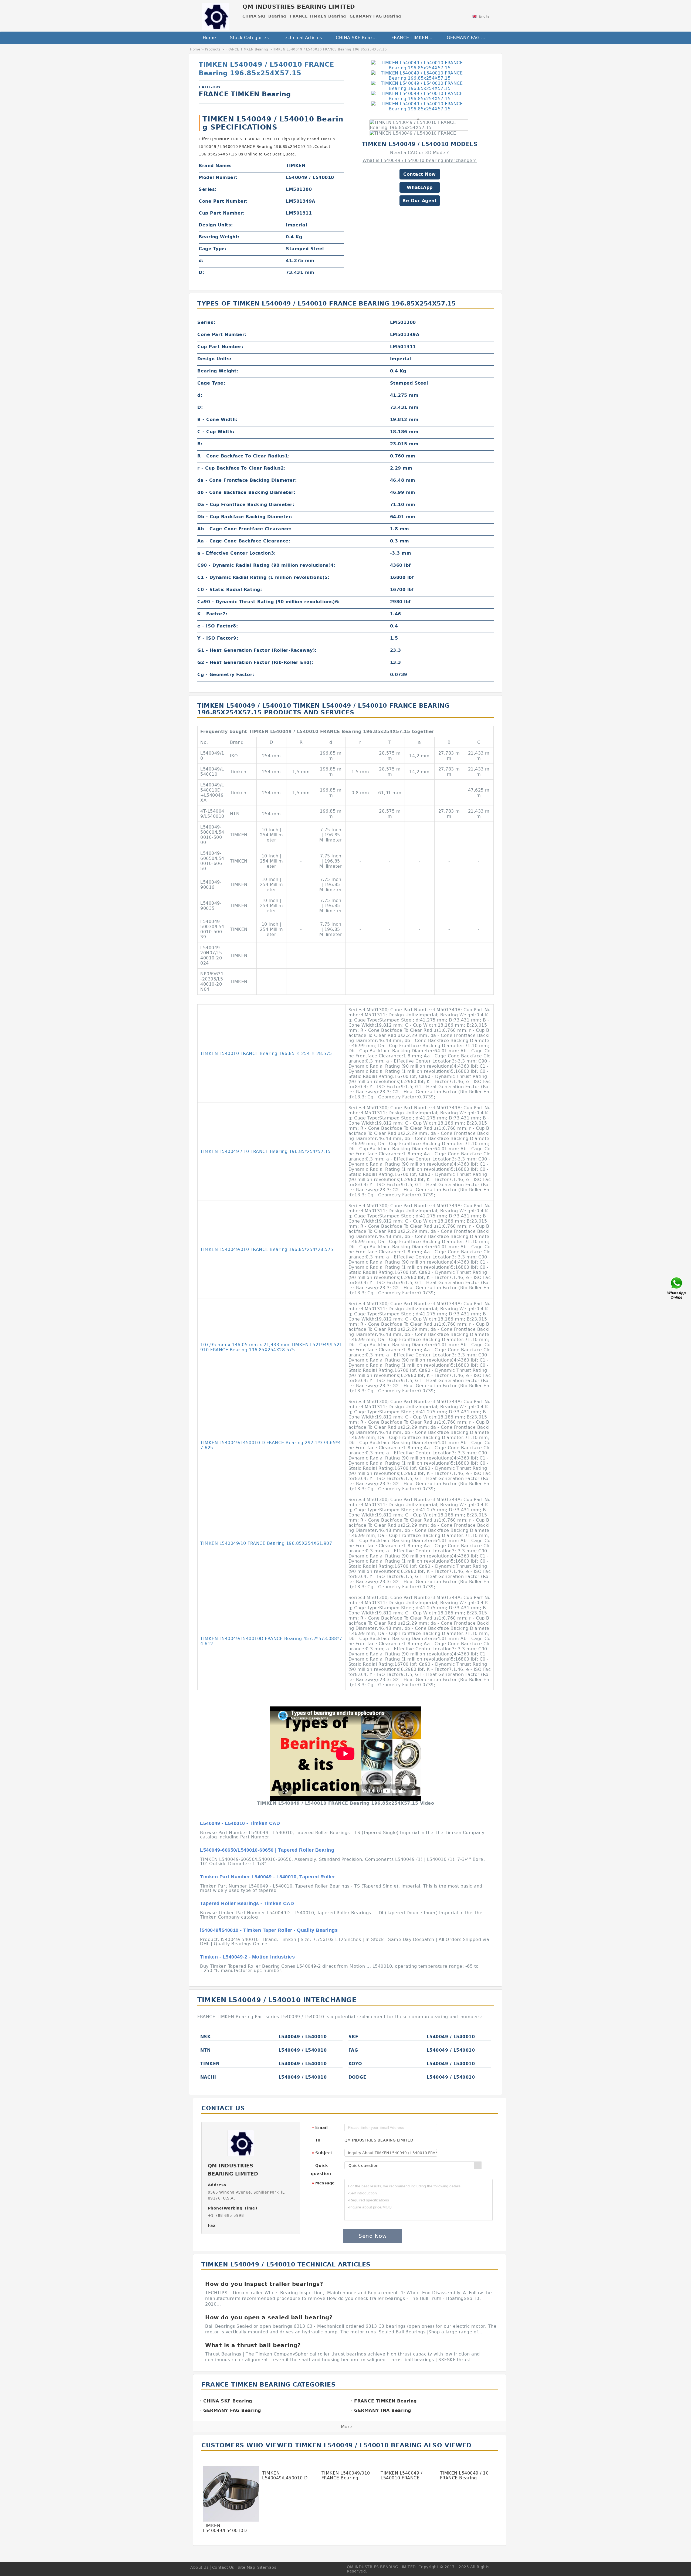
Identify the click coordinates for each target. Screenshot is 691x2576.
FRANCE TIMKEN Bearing (415, 38)
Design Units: (216, 225)
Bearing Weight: (219, 237)
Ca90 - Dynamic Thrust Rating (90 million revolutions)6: (269, 602)
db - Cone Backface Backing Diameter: (246, 492)
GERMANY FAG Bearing (471, 38)
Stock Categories (249, 38)
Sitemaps (267, 2567)
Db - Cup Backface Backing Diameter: (245, 517)
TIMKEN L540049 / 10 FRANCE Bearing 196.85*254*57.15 (265, 1151)
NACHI (208, 2077)
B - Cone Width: (217, 420)
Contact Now (420, 174)
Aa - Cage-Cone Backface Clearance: (244, 541)
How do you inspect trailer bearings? (264, 2284)
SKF (353, 2037)
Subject (322, 2153)
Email (320, 2128)
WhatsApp (420, 187)
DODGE (358, 2077)
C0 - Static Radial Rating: (230, 590)
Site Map (246, 2567)
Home (209, 38)
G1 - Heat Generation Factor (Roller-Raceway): (257, 650)
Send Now (372, 2236)
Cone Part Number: (223, 201)
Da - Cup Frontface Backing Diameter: (246, 505)
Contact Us (223, 2567)
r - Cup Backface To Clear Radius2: (241, 468)
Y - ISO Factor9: (218, 638)
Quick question (321, 2170)
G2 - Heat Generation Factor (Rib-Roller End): (255, 662)
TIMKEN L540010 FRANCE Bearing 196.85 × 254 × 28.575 (266, 1053)
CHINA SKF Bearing (358, 38)
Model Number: (218, 177)
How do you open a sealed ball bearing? (269, 2317)
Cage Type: (213, 249)
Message (323, 2183)
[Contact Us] (677, 1288)
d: (201, 261)
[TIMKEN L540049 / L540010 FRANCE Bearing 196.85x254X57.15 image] (420, 65)
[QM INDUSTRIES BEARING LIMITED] (215, 15)
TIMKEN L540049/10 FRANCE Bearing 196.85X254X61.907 (266, 1543)
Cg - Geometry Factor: (226, 675)
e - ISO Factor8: (218, 626)
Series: (208, 189)
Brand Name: (215, 166)
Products (213, 49)
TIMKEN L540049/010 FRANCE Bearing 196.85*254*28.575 (267, 1249)
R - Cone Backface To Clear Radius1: (244, 456)
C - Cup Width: (216, 432)
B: (200, 444)
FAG (353, 2050)
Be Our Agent (420, 201)
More (347, 2427)
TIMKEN (210, 2064)
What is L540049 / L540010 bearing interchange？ (420, 160)
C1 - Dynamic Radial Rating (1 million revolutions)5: (263, 577)
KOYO (355, 2064)
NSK (206, 2037)
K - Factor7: (212, 614)
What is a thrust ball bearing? (253, 2345)
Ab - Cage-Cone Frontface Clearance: (245, 529)
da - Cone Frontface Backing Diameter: (247, 480)
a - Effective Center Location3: (237, 553)
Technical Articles (302, 38)
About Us (199, 2567)
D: (201, 272)
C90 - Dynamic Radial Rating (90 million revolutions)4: (266, 565)
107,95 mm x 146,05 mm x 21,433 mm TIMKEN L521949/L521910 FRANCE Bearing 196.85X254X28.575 (271, 1347)
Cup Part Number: (222, 213)
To (318, 2140)
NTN (206, 2050)
